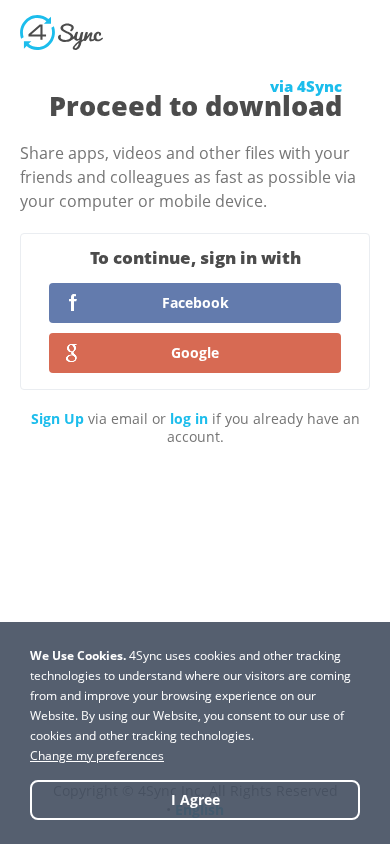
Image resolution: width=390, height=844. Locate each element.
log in (189, 418)
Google (195, 352)
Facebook (195, 302)
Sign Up (57, 418)
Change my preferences (97, 755)
